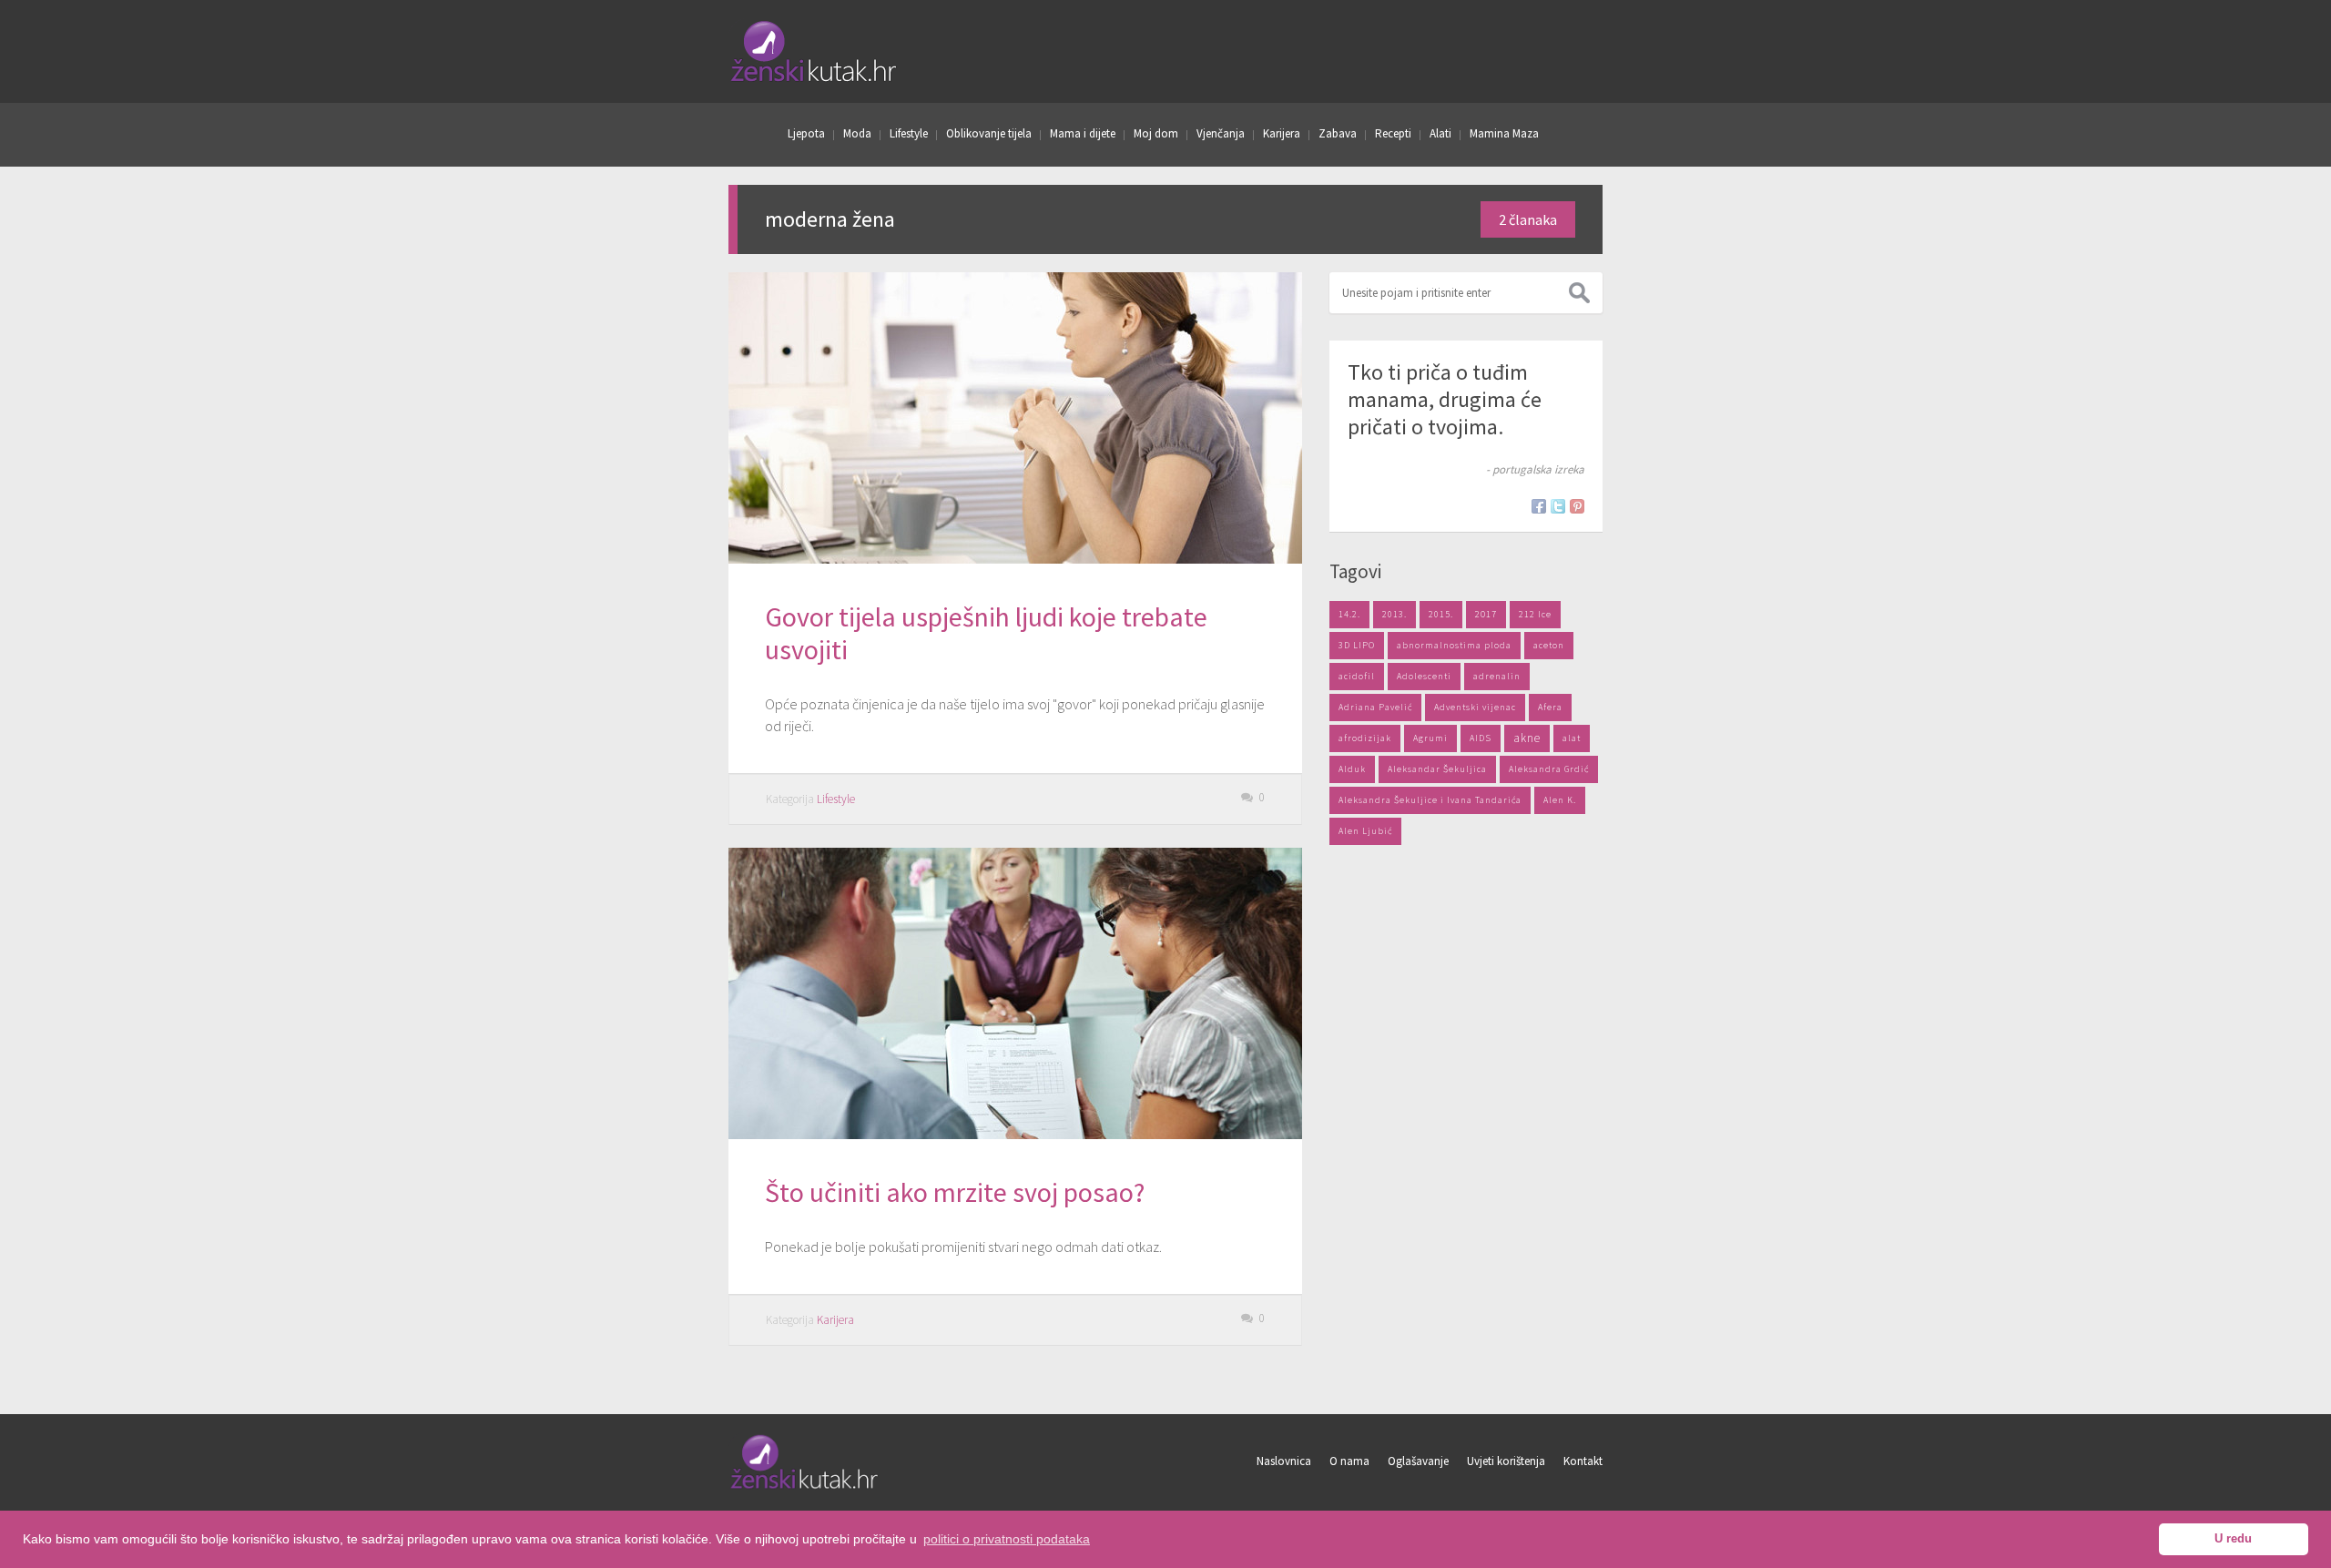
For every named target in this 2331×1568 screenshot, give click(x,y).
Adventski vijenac (1475, 707)
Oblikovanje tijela (989, 133)
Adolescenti (1424, 676)
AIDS (1481, 738)
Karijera (1282, 133)
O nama (1349, 1461)
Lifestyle (909, 133)
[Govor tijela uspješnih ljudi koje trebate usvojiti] (1015, 418)
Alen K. (1560, 800)
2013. (1395, 614)
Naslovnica (1284, 1461)
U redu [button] (2233, 1539)
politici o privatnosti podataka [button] (1007, 1539)
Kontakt (1583, 1461)
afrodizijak (1365, 738)
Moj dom (1156, 133)
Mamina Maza (1504, 133)
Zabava (1338, 133)
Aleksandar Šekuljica (1437, 769)
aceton (1549, 645)
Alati (1440, 133)
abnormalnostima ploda (1454, 645)
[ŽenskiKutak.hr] (805, 1486)
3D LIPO (1357, 645)
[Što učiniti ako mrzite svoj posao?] (1015, 993)
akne (1527, 738)
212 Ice (1535, 614)
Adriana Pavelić (1375, 707)
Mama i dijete (1083, 133)
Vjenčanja (1221, 133)
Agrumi (1430, 738)
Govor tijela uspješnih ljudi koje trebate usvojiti (986, 633)
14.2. (1349, 614)
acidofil (1357, 676)
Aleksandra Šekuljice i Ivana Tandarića (1430, 800)
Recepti (1393, 133)
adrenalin (1497, 676)
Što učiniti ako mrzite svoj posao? (955, 1192)
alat (1572, 738)
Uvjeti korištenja (1506, 1461)
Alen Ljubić (1365, 831)
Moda (857, 133)
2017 (1486, 614)
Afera (1550, 707)
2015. (1441, 614)
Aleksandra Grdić (1549, 769)
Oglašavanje (1418, 1461)
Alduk (1352, 769)
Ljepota (806, 133)
